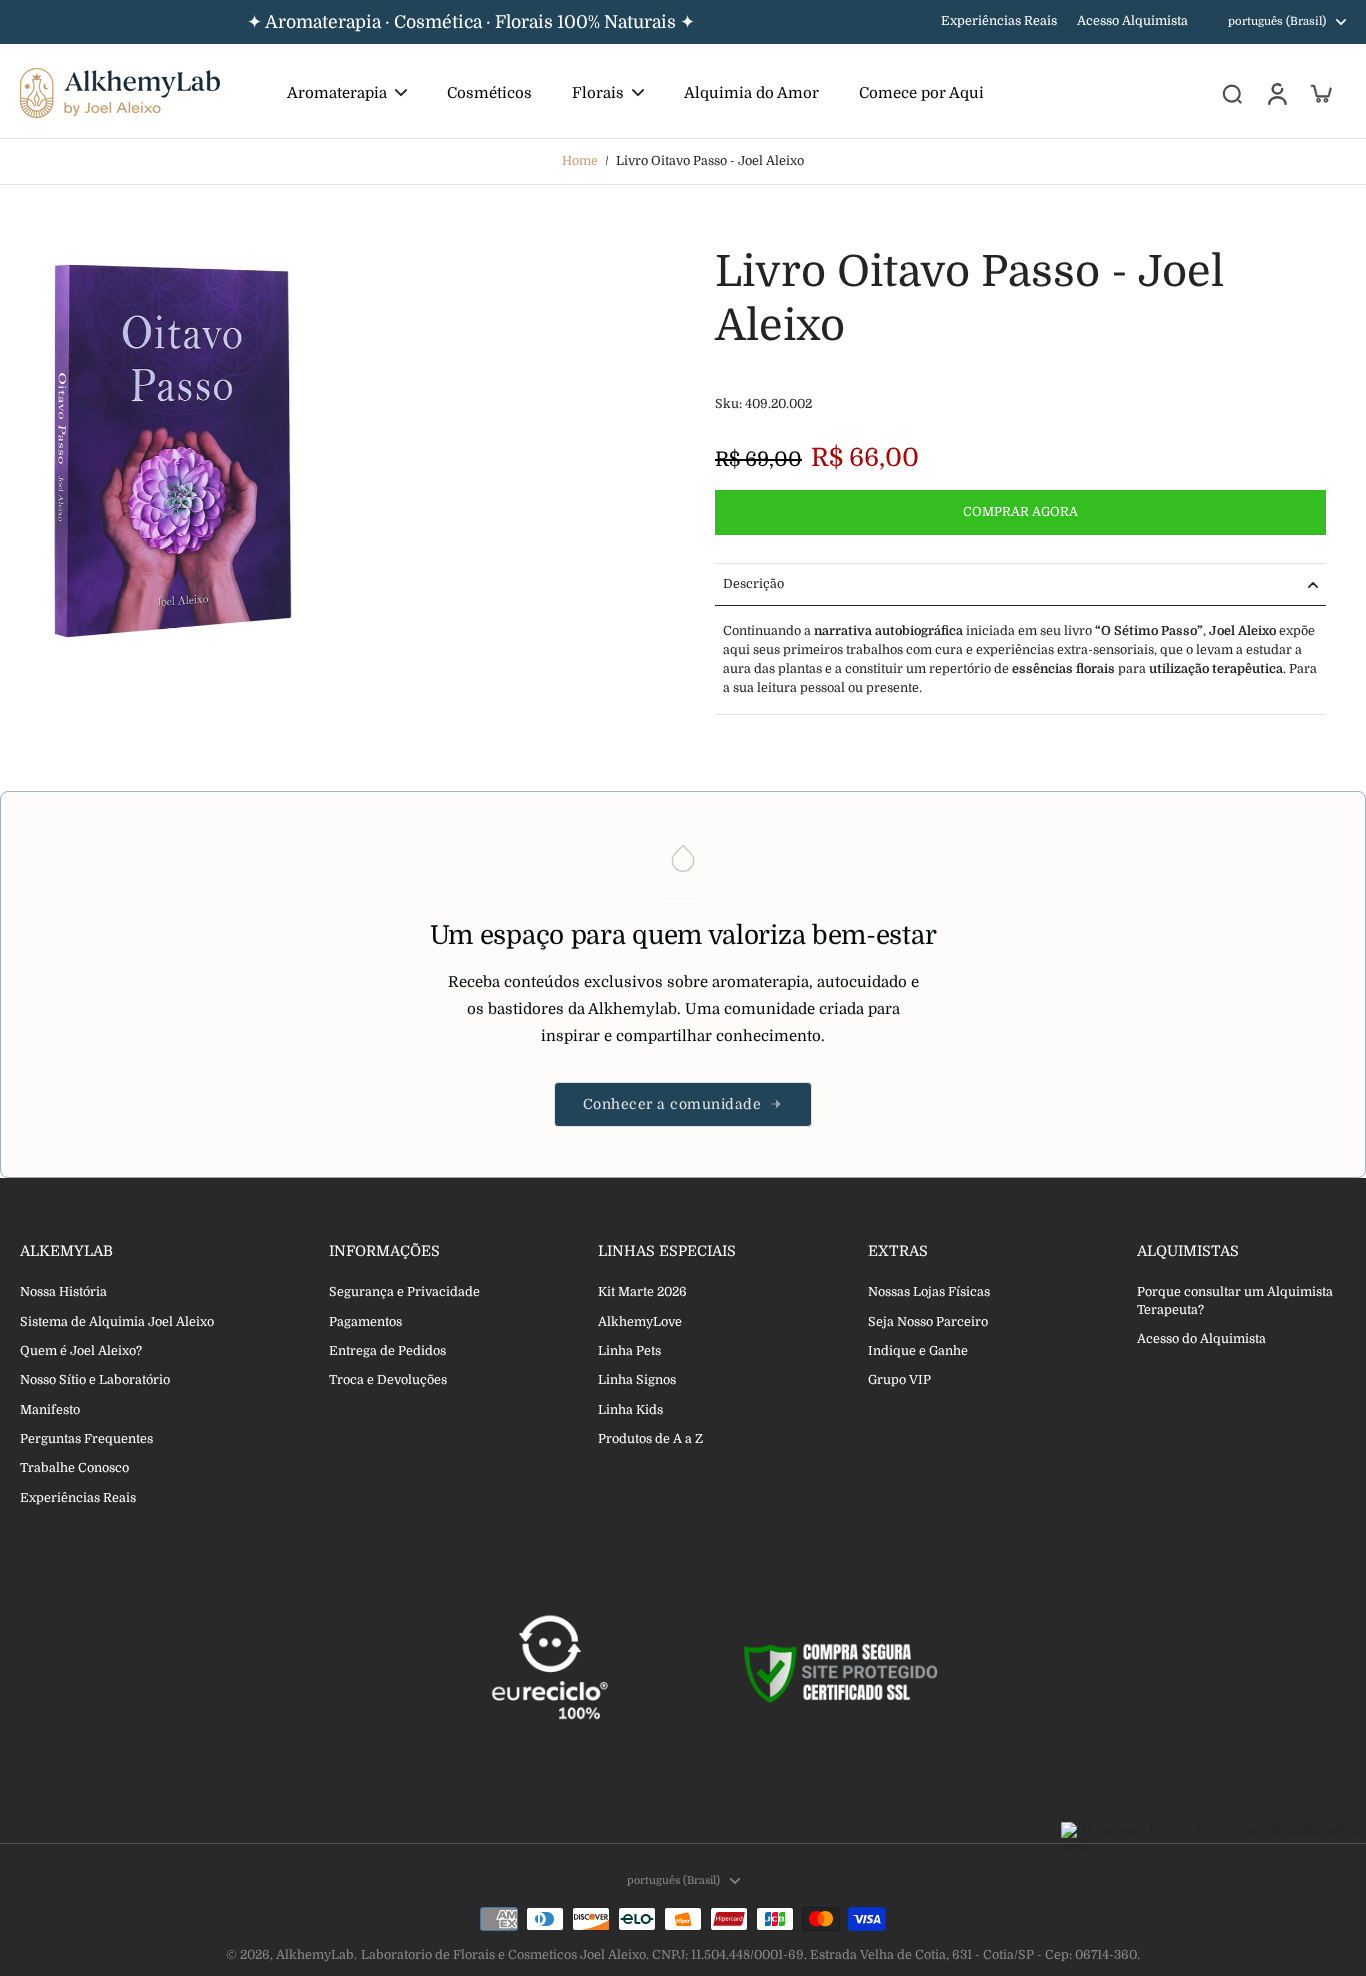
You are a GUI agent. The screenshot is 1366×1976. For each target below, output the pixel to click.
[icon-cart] (1320, 93)
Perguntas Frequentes (86, 1439)
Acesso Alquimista (1132, 21)
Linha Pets (629, 1351)
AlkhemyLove (640, 1322)
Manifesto (50, 1410)
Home (580, 161)
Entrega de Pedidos (387, 1351)
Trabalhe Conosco (74, 1468)
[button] (1020, 512)
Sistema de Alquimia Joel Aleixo (117, 1322)
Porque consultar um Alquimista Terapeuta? (1235, 1300)
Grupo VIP (899, 1380)
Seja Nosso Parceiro (928, 1322)
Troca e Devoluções (388, 1380)
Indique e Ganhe (918, 1351)
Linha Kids (630, 1410)
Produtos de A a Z (650, 1439)
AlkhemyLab (315, 1955)
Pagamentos (365, 1322)
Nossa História (63, 1292)
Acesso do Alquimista (1201, 1339)
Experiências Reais (999, 21)
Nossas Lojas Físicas (929, 1292)
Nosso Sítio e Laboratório (95, 1380)
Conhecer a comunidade (672, 1104)
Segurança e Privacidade (404, 1292)
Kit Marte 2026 (642, 1292)
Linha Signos (637, 1380)
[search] (1232, 93)
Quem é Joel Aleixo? (81, 1351)
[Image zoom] (175, 451)
